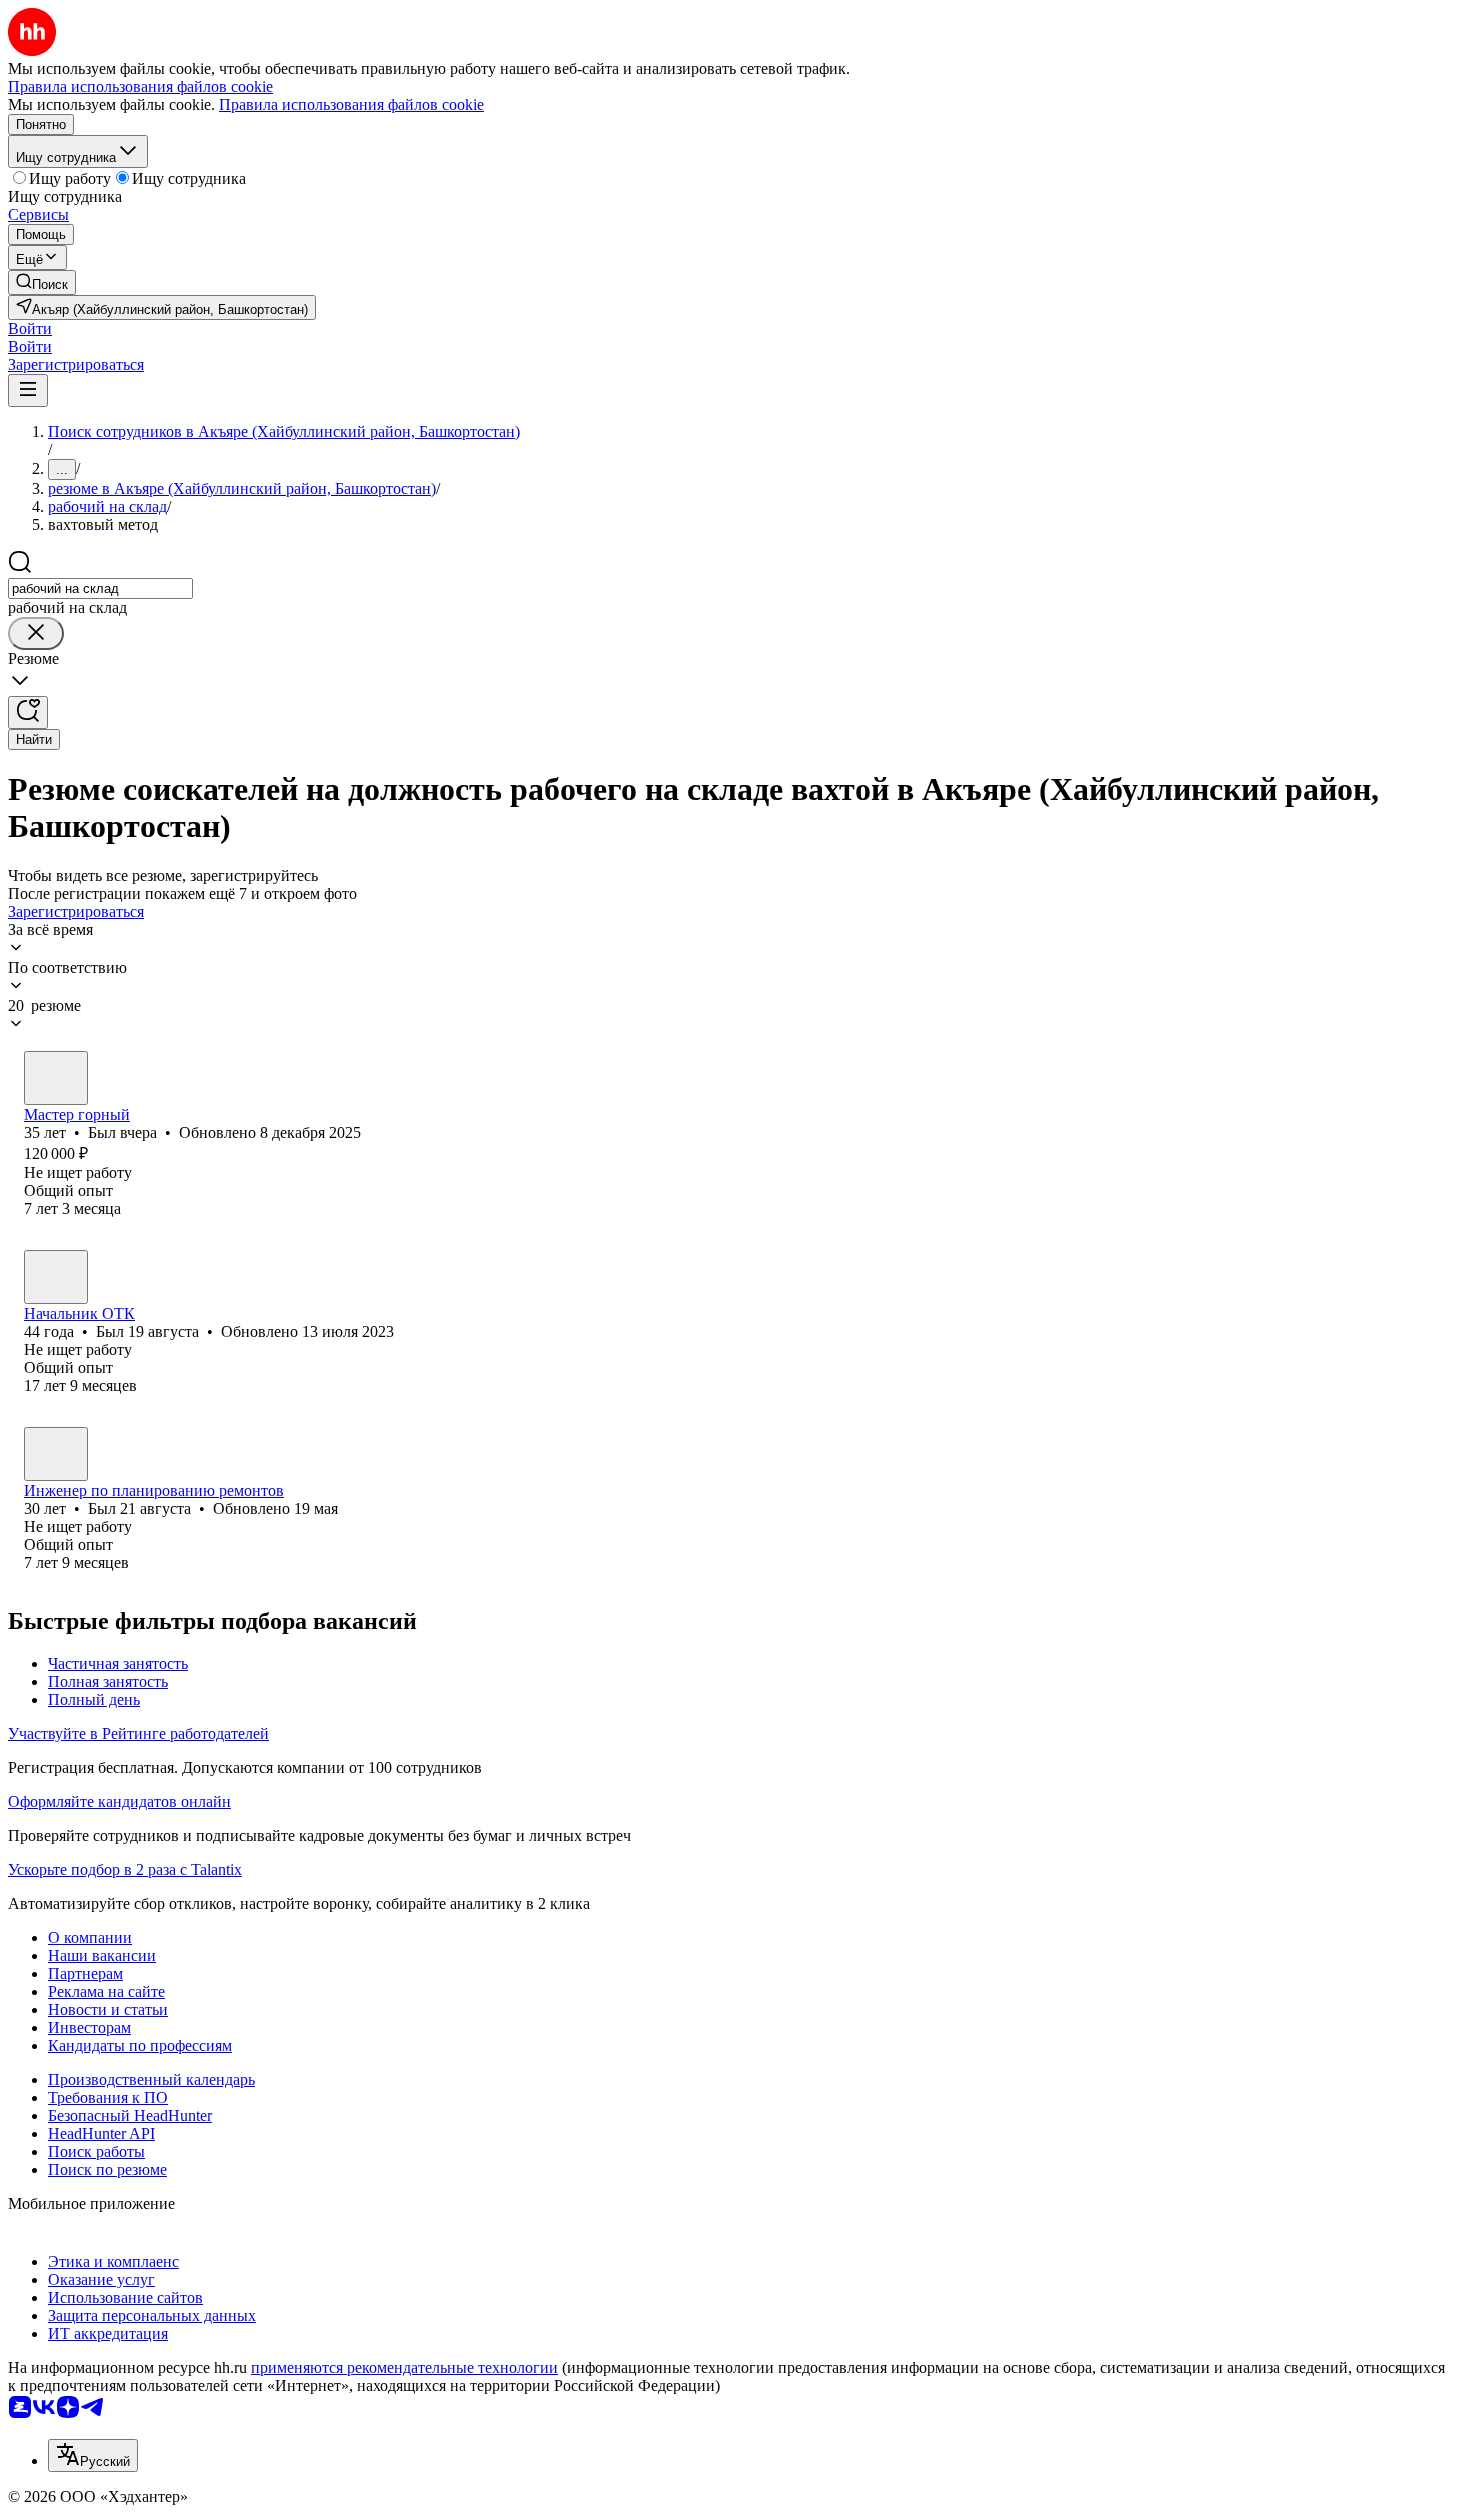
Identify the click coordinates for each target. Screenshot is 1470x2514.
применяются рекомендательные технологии (404, 2367)
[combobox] (100, 588)
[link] (42, 282)
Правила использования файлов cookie (351, 104)
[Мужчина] (56, 1078)
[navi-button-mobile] (28, 390)
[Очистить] (36, 633)
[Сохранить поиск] (28, 712)
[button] (30, 328)
